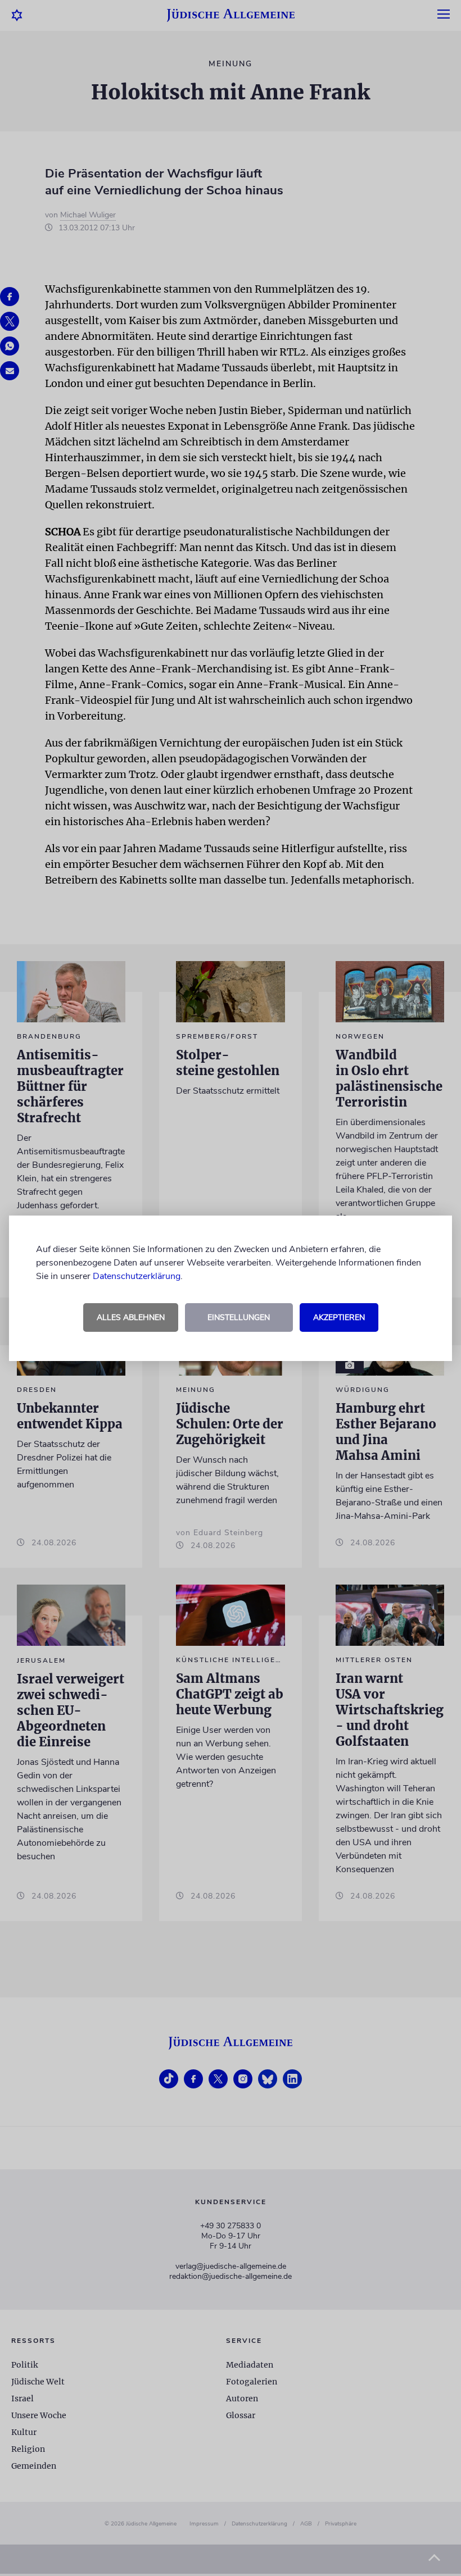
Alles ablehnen (131, 1317)
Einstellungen (239, 1317)
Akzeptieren (339, 1317)
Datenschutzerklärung (137, 1276)
